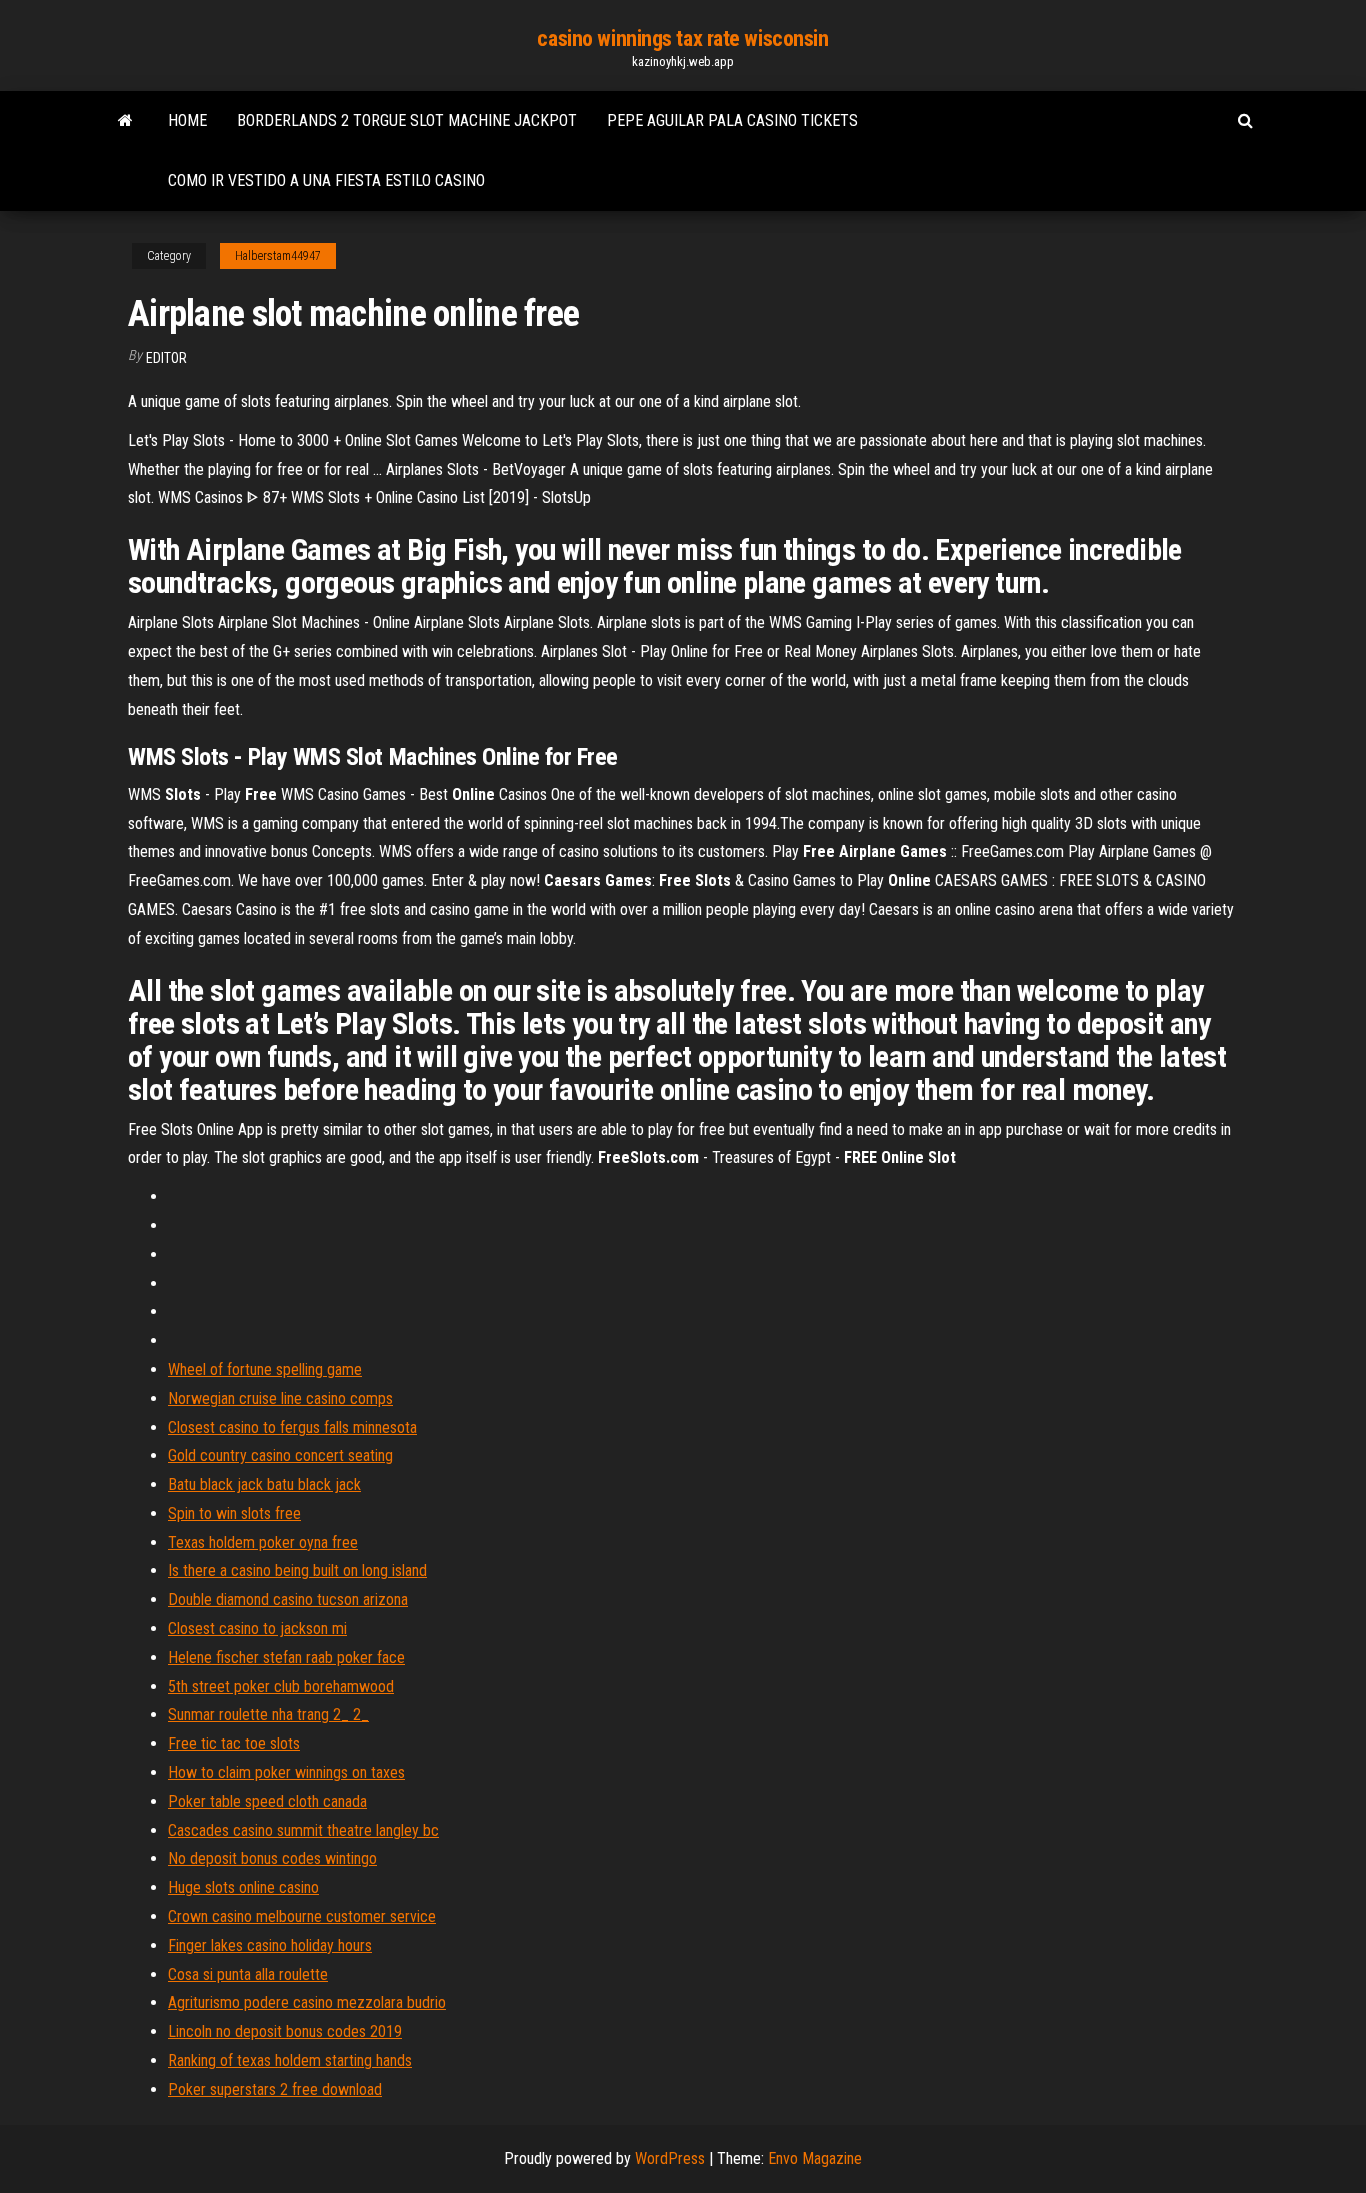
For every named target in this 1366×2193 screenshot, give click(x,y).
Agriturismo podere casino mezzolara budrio (307, 2002)
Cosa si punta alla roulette (248, 1974)
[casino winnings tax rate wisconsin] (125, 121)
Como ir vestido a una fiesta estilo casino (326, 180)
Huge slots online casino (243, 1887)
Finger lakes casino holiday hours (270, 1945)
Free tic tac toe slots (234, 1743)
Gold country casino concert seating (280, 1455)
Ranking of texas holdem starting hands (290, 2060)
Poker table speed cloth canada (267, 1801)
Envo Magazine (815, 2158)
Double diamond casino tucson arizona (288, 1599)
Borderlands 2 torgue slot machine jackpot (407, 120)
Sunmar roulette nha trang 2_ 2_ (268, 1714)
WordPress (670, 2158)
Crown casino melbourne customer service (302, 1916)
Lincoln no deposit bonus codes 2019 (285, 2031)
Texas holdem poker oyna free (263, 1542)
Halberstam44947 (278, 256)
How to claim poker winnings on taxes (286, 1772)
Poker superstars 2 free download (275, 2089)
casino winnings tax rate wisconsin (682, 38)
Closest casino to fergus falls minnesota (292, 1427)
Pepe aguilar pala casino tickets (732, 120)
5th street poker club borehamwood (281, 1686)
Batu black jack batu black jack (264, 1484)
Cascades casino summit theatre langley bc (303, 1830)
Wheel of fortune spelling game (265, 1369)
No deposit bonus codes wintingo (272, 1858)
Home (187, 120)
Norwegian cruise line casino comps (280, 1398)
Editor (166, 358)
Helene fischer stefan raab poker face (286, 1657)
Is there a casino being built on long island (297, 1570)
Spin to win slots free (234, 1513)
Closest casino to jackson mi (257, 1628)
